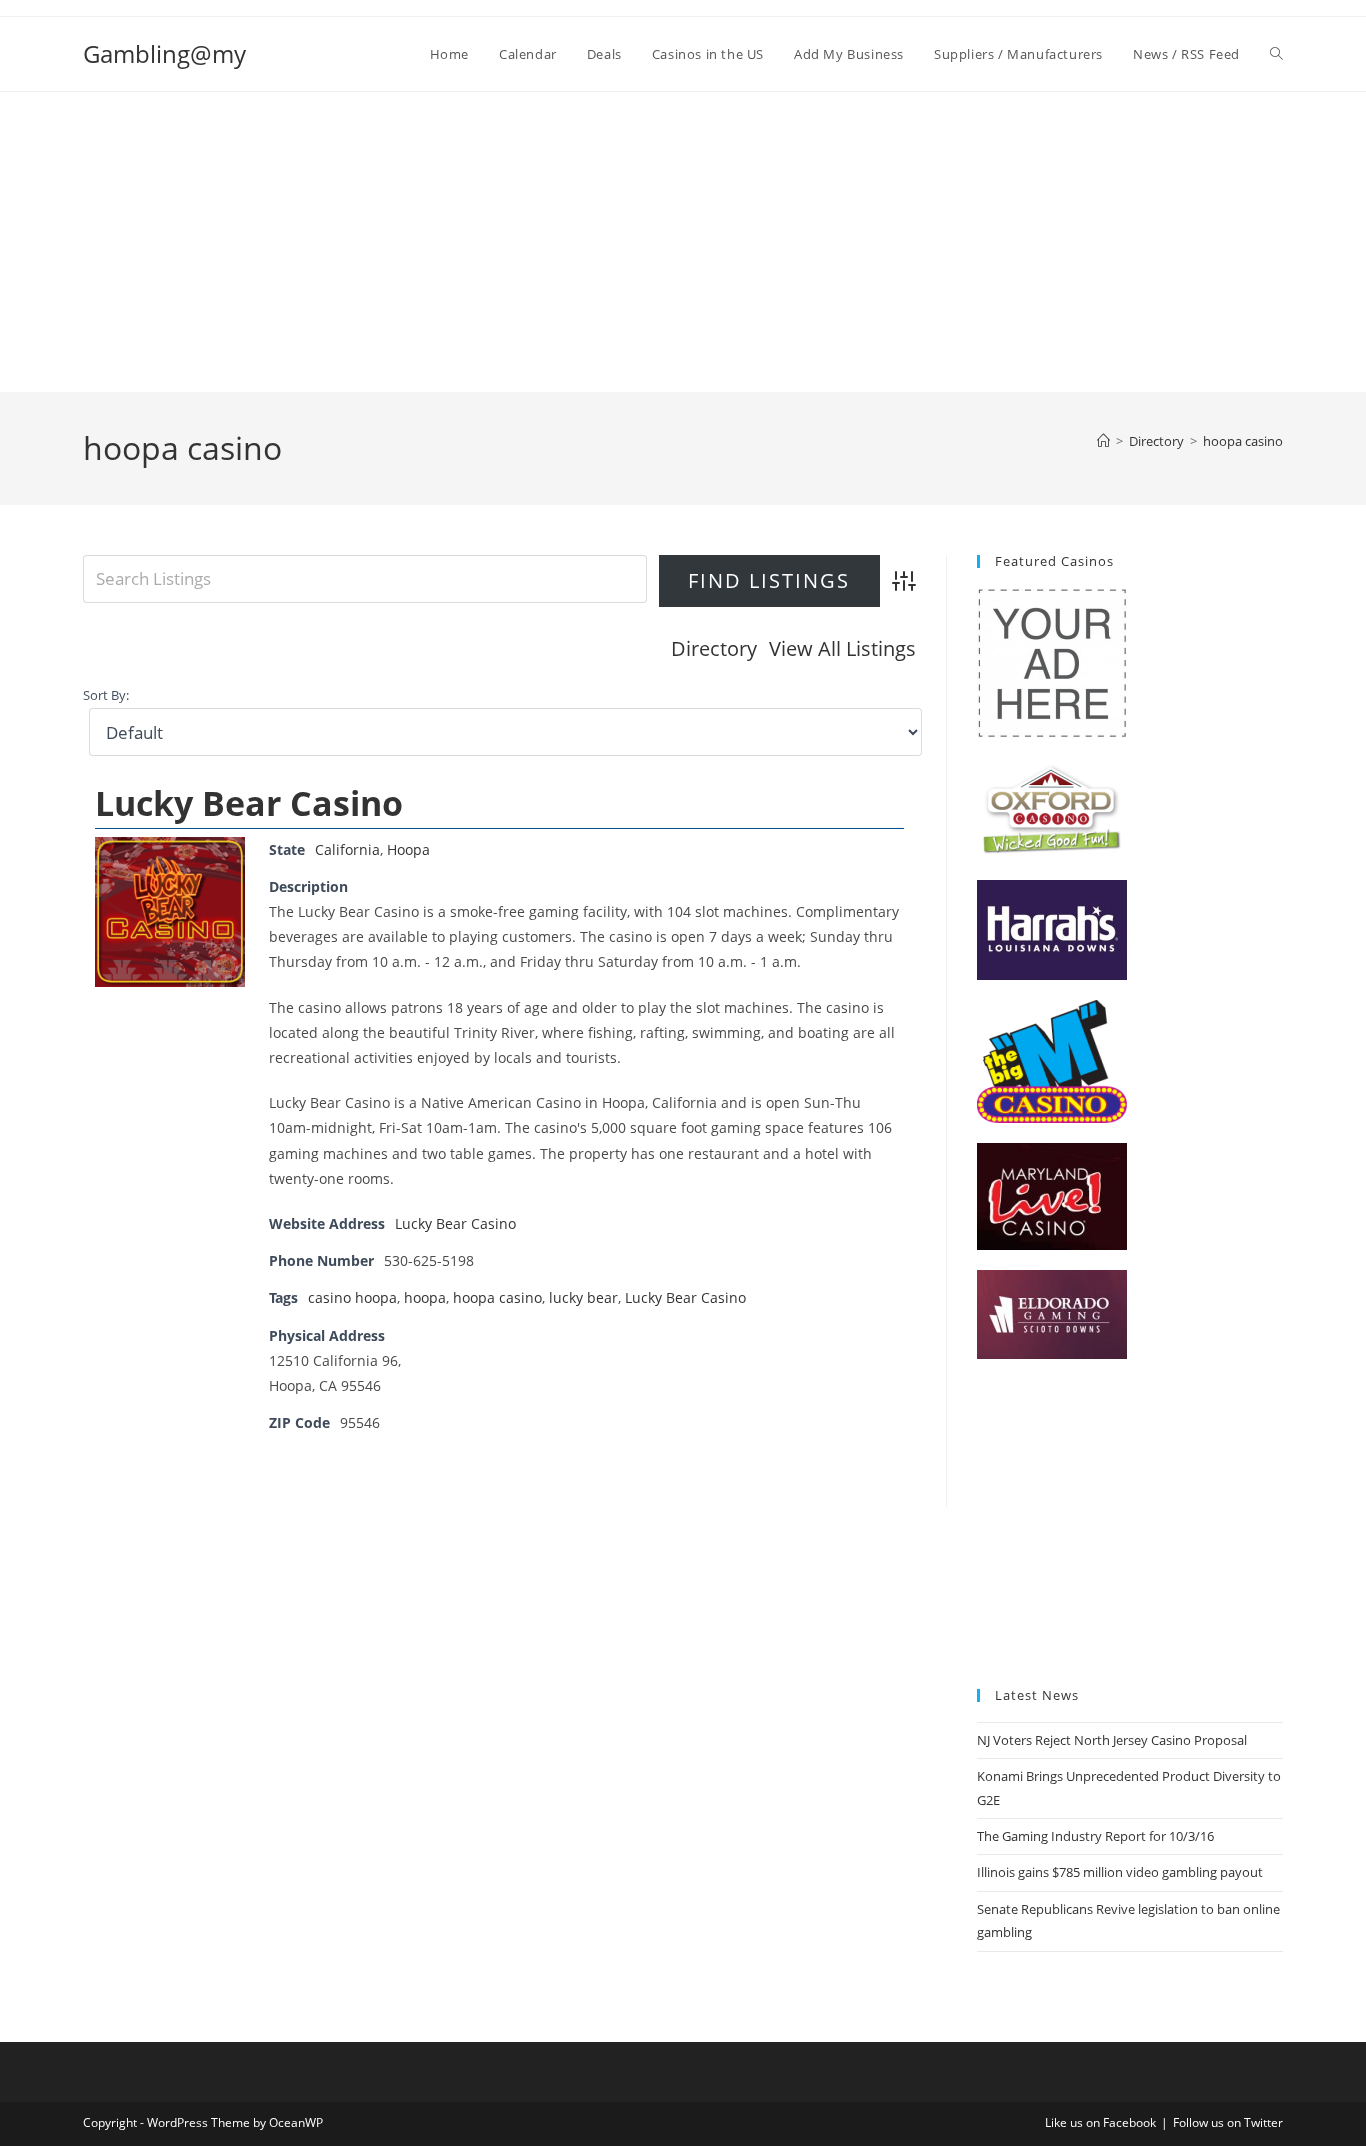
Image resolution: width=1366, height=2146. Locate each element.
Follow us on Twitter (1228, 2122)
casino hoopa (352, 1297)
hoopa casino (1243, 441)
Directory (714, 648)
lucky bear (583, 1297)
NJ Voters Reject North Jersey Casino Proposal (1112, 1740)
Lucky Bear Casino (249, 803)
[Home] (1103, 441)
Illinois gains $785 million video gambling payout (1120, 1872)
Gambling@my (164, 53)
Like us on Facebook (1100, 2122)
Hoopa (408, 849)
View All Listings (842, 648)
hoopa (425, 1297)
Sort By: (106, 695)
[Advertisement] (683, 242)
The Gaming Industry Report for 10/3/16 (1095, 1836)
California (347, 849)
